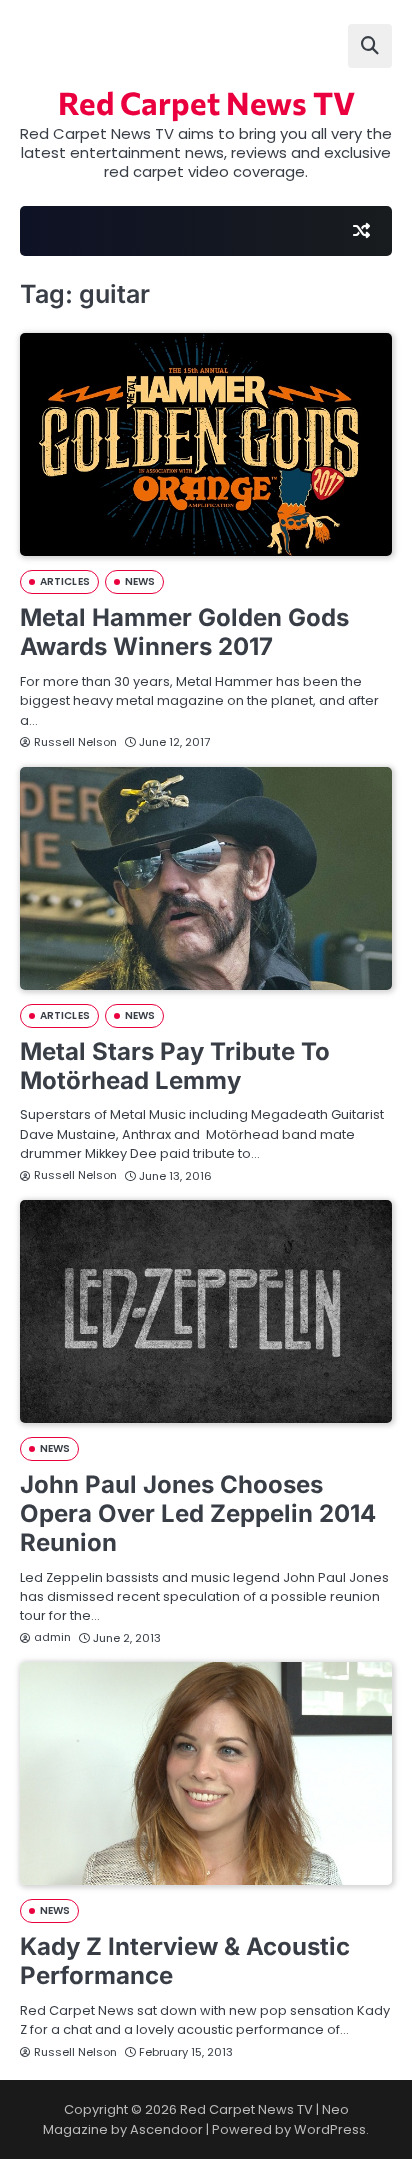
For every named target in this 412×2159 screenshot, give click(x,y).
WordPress (330, 2129)
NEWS (140, 581)
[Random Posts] (361, 231)
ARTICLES (65, 581)
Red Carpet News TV (206, 102)
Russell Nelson (75, 742)
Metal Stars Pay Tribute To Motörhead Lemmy (175, 1066)
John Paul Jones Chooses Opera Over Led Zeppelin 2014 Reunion (198, 1513)
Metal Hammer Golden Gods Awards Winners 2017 (184, 632)
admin (52, 1637)
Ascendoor (166, 2129)
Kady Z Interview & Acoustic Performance (185, 1961)
